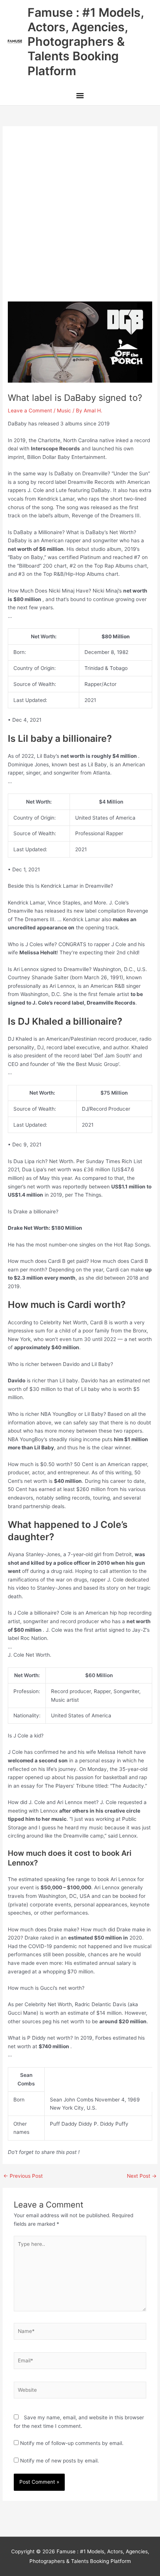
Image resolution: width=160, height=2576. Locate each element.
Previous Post (23, 2176)
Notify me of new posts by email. (60, 2461)
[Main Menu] (80, 97)
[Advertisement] (80, 218)
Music (64, 411)
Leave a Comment (30, 411)
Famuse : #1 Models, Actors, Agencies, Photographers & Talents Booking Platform (86, 42)
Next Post (142, 2176)
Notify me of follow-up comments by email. (72, 2443)
